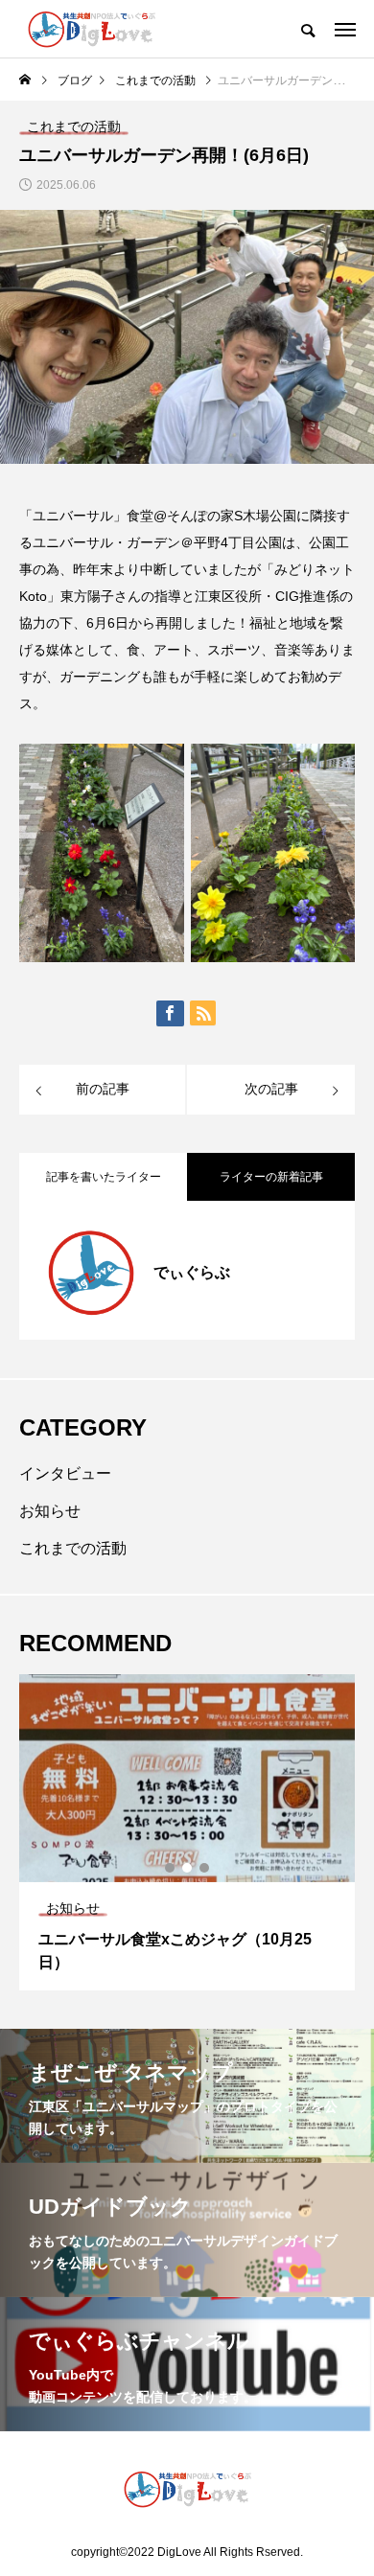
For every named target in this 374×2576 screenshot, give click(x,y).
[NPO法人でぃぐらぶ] (92, 29)
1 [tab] (171, 1868)
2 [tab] (188, 1868)
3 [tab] (205, 1868)
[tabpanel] (187, 1832)
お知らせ (50, 1511)
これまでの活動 (73, 1548)
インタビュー (65, 1473)
